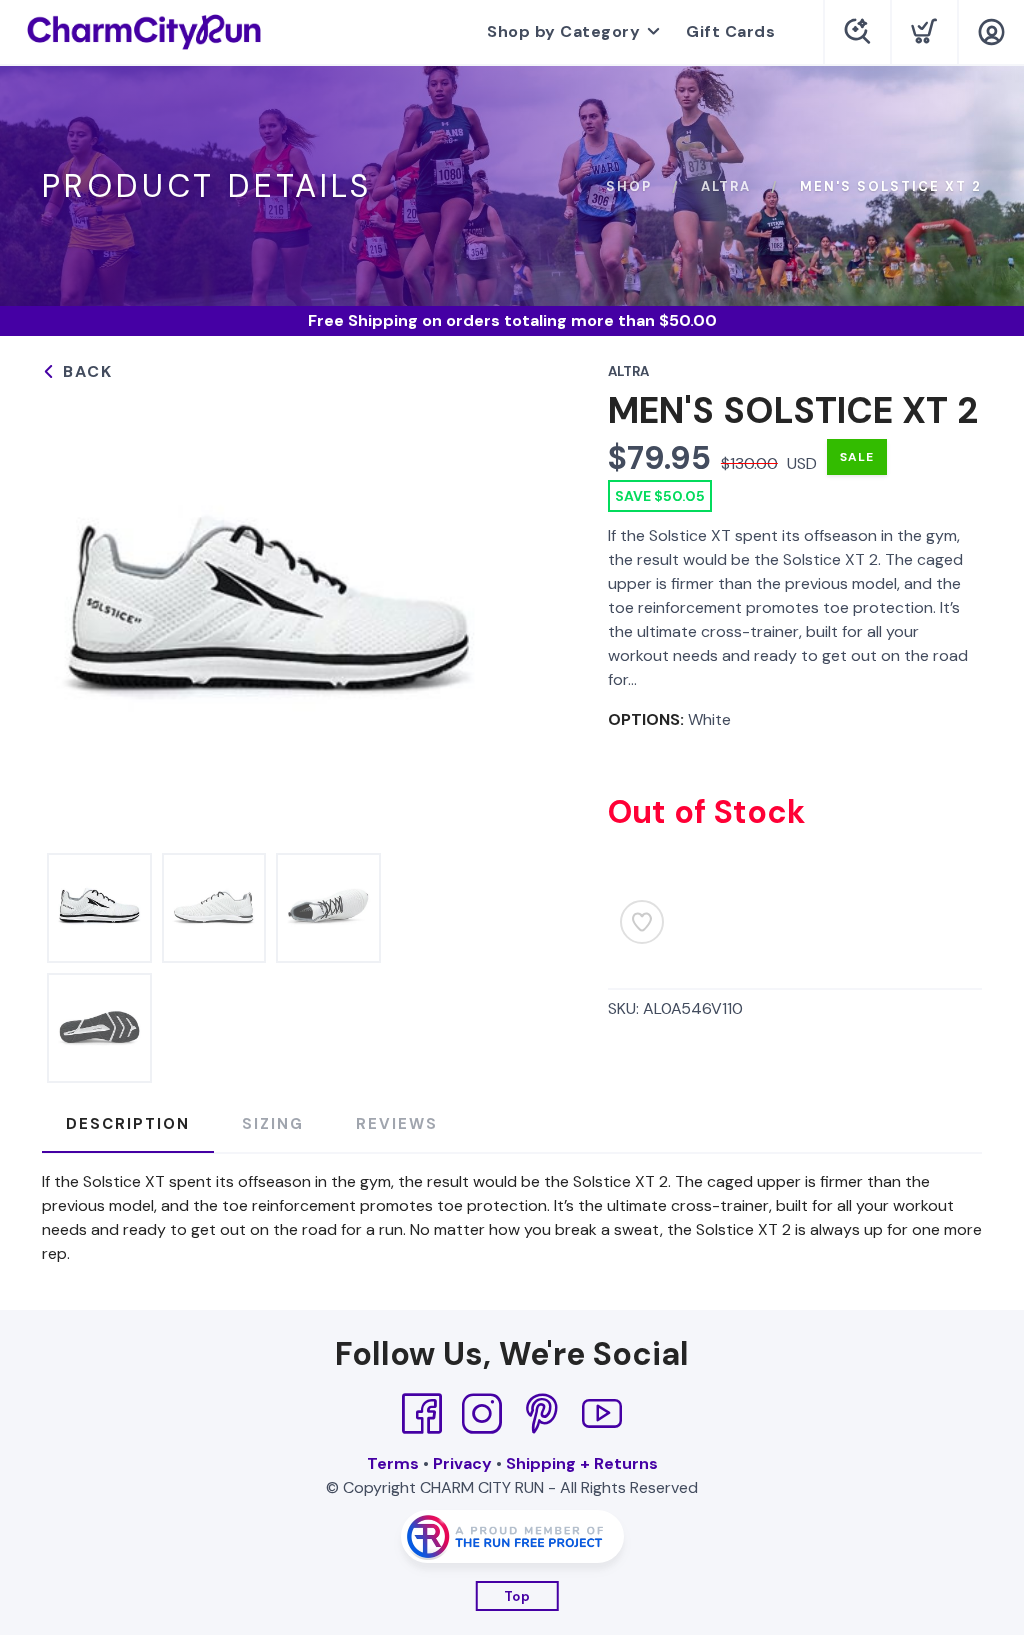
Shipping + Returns (582, 1463)
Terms (393, 1463)
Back (85, 371)
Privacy (462, 1463)
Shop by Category (563, 31)
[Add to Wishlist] (642, 922)
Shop (629, 186)
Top (517, 1596)
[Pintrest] (542, 1414)
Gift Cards (730, 31)
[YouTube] (602, 1414)
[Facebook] (422, 1414)
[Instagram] (482, 1414)
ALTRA (726, 186)
